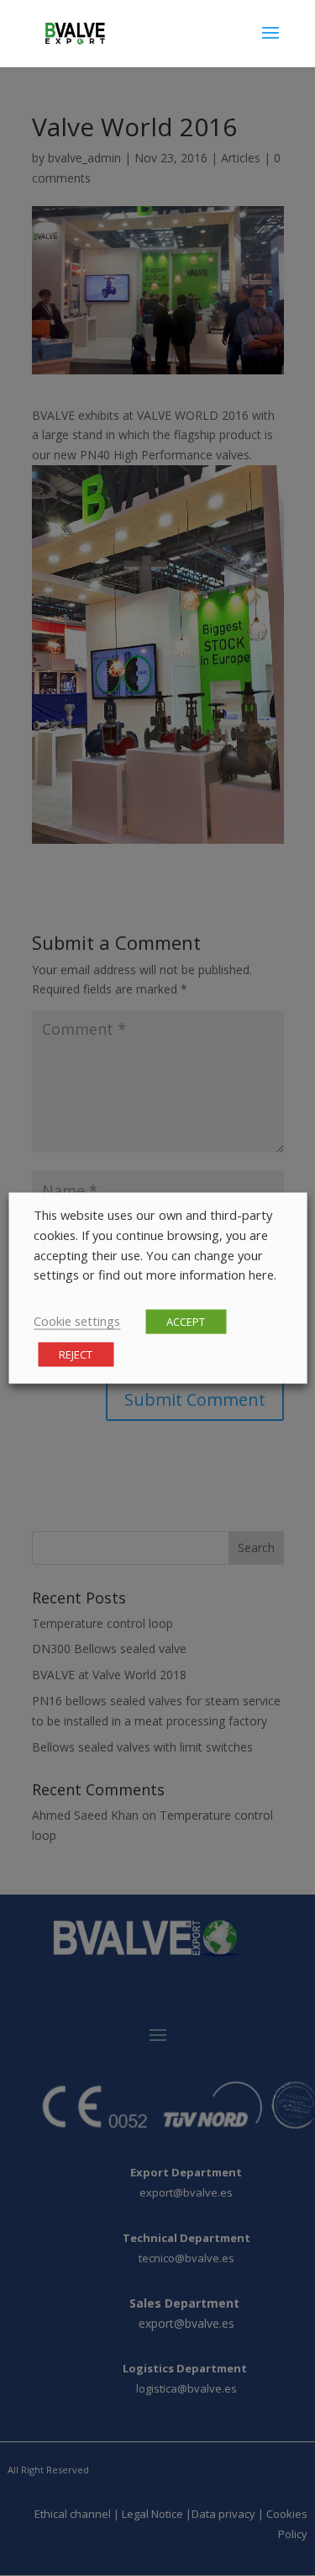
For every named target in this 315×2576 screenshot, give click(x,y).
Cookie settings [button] (77, 1320)
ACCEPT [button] (186, 1321)
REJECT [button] (76, 1354)
